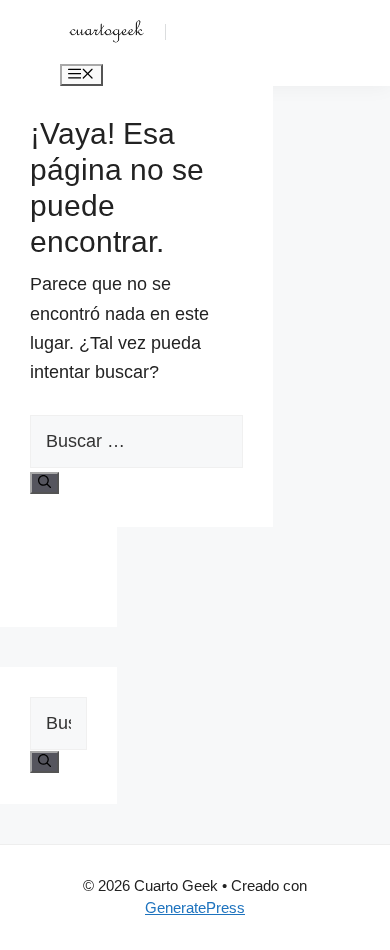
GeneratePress (195, 907)
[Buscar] (44, 483)
